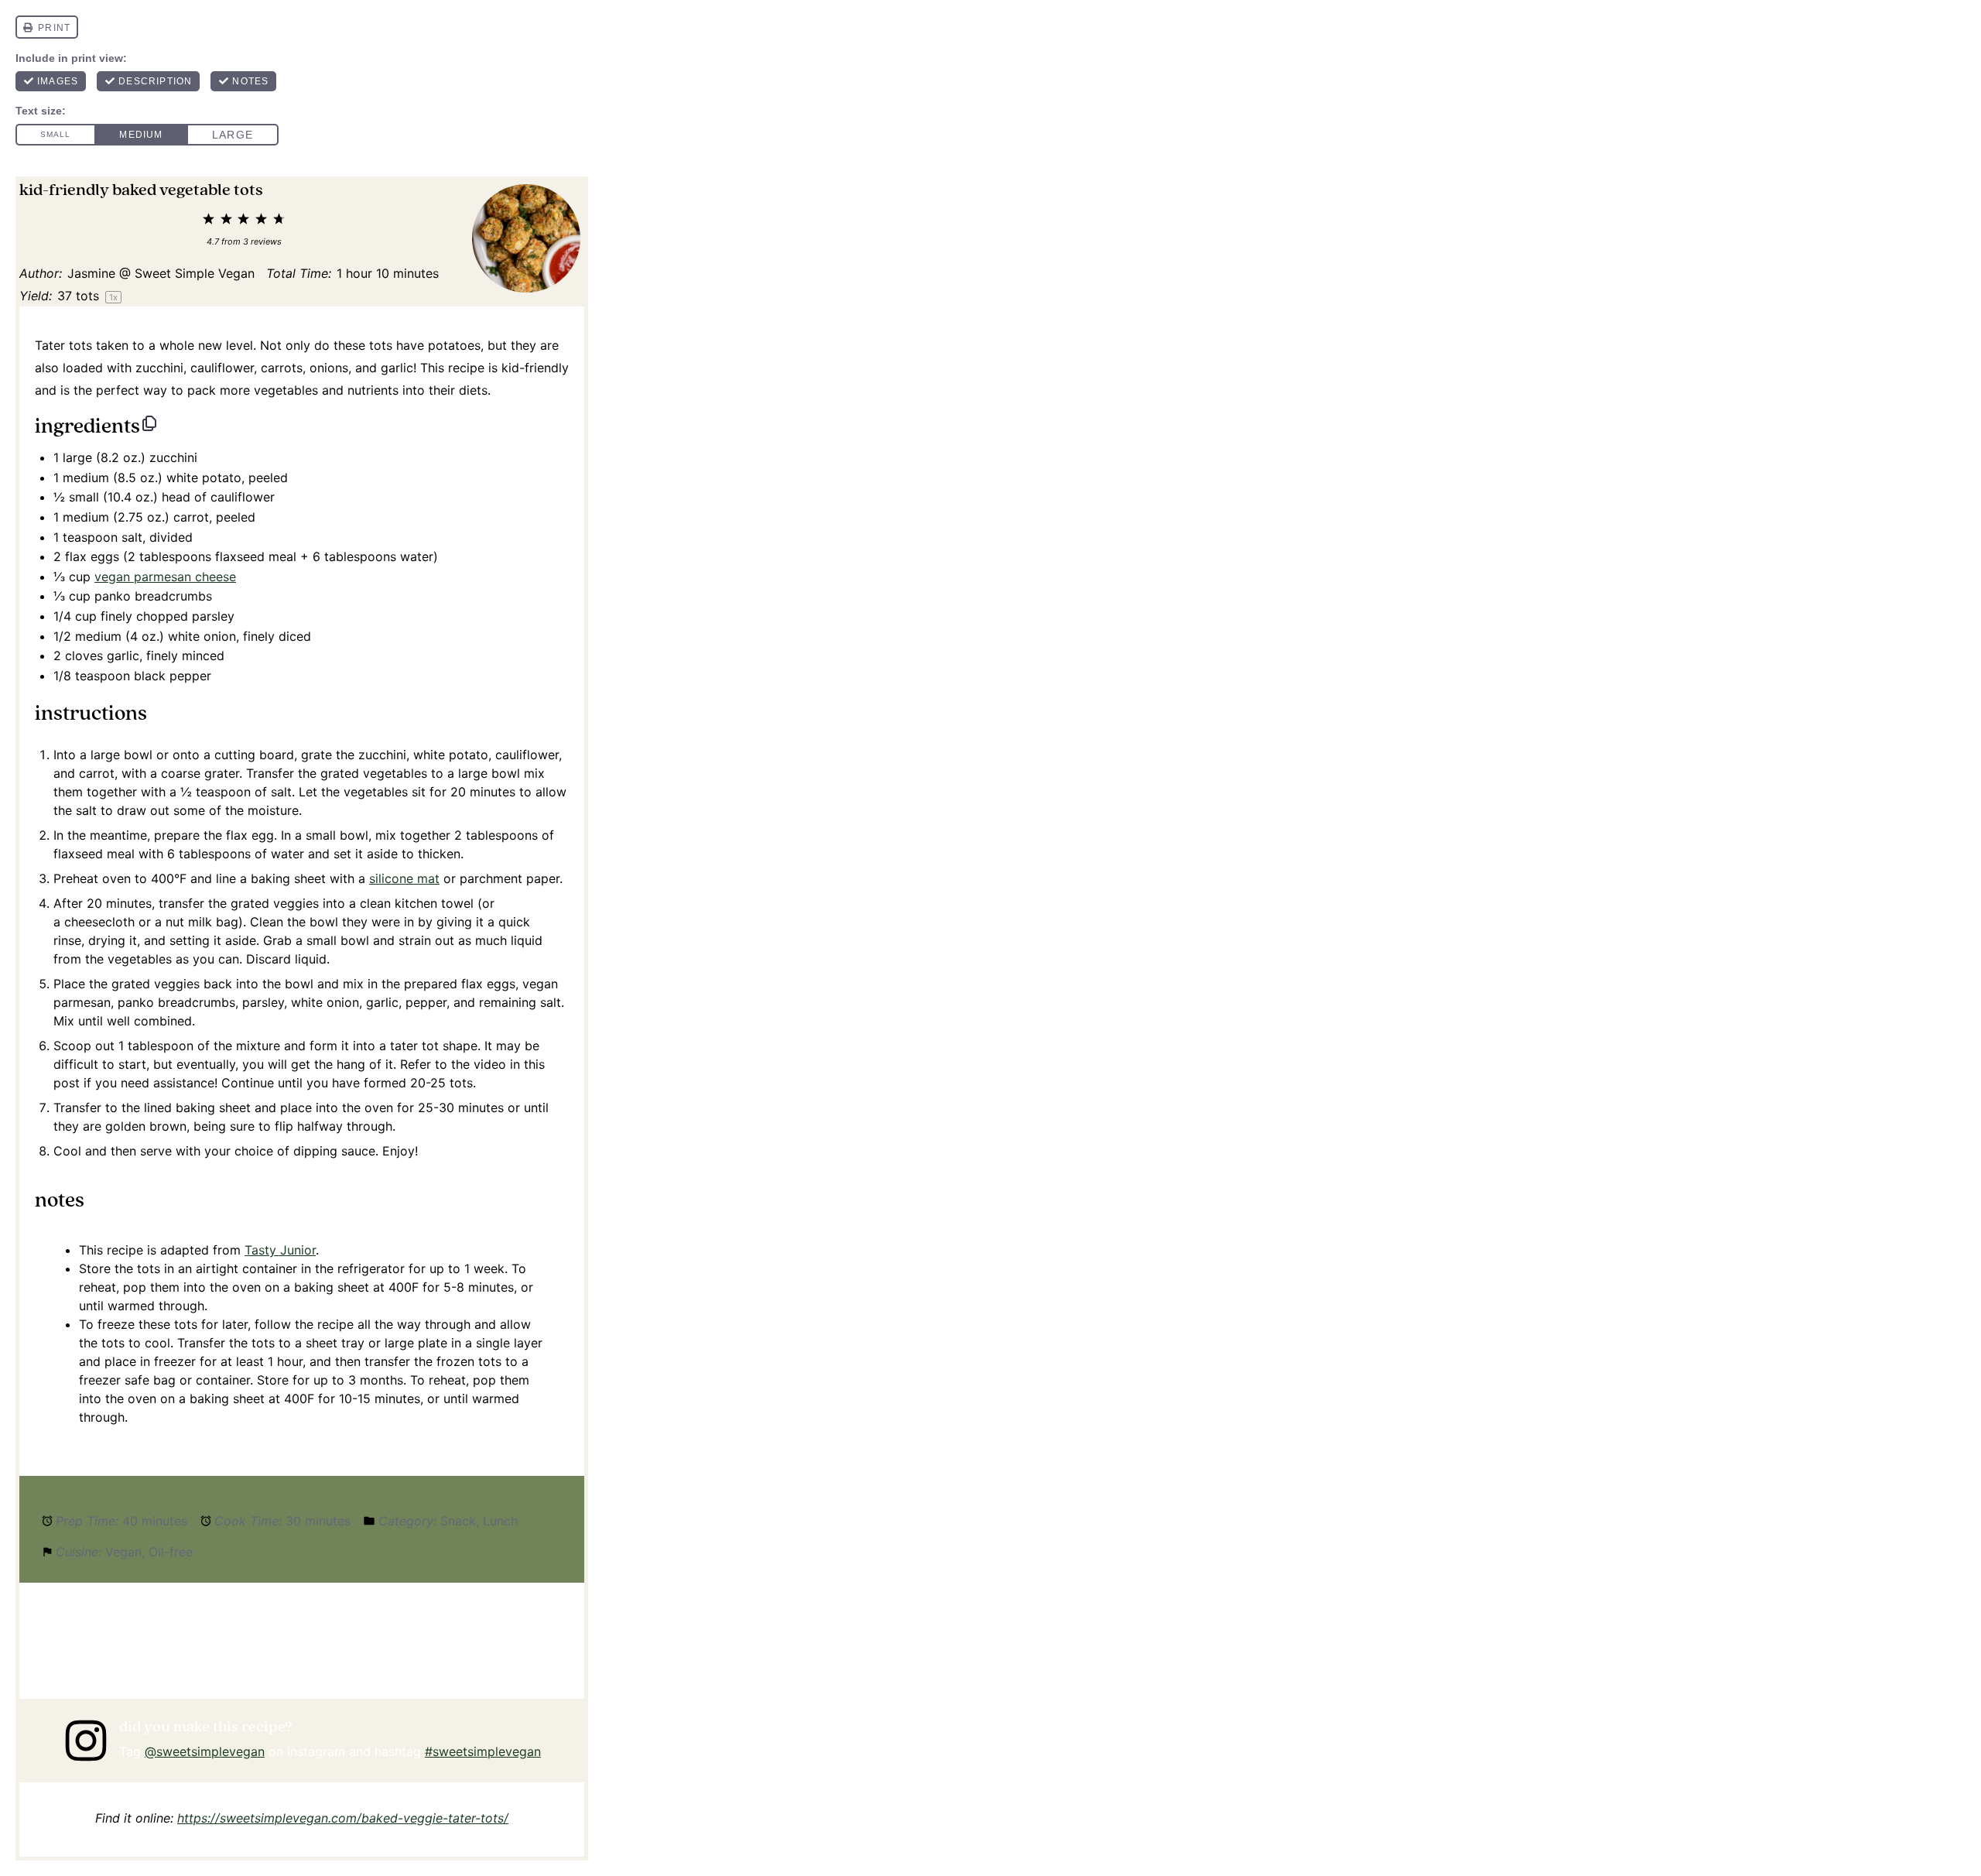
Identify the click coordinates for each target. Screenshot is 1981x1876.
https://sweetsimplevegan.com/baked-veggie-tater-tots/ (343, 1818)
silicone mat (404, 878)
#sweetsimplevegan (483, 1751)
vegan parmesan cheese (165, 577)
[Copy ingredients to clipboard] (149, 423)
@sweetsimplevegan (205, 1751)
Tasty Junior (280, 1250)
